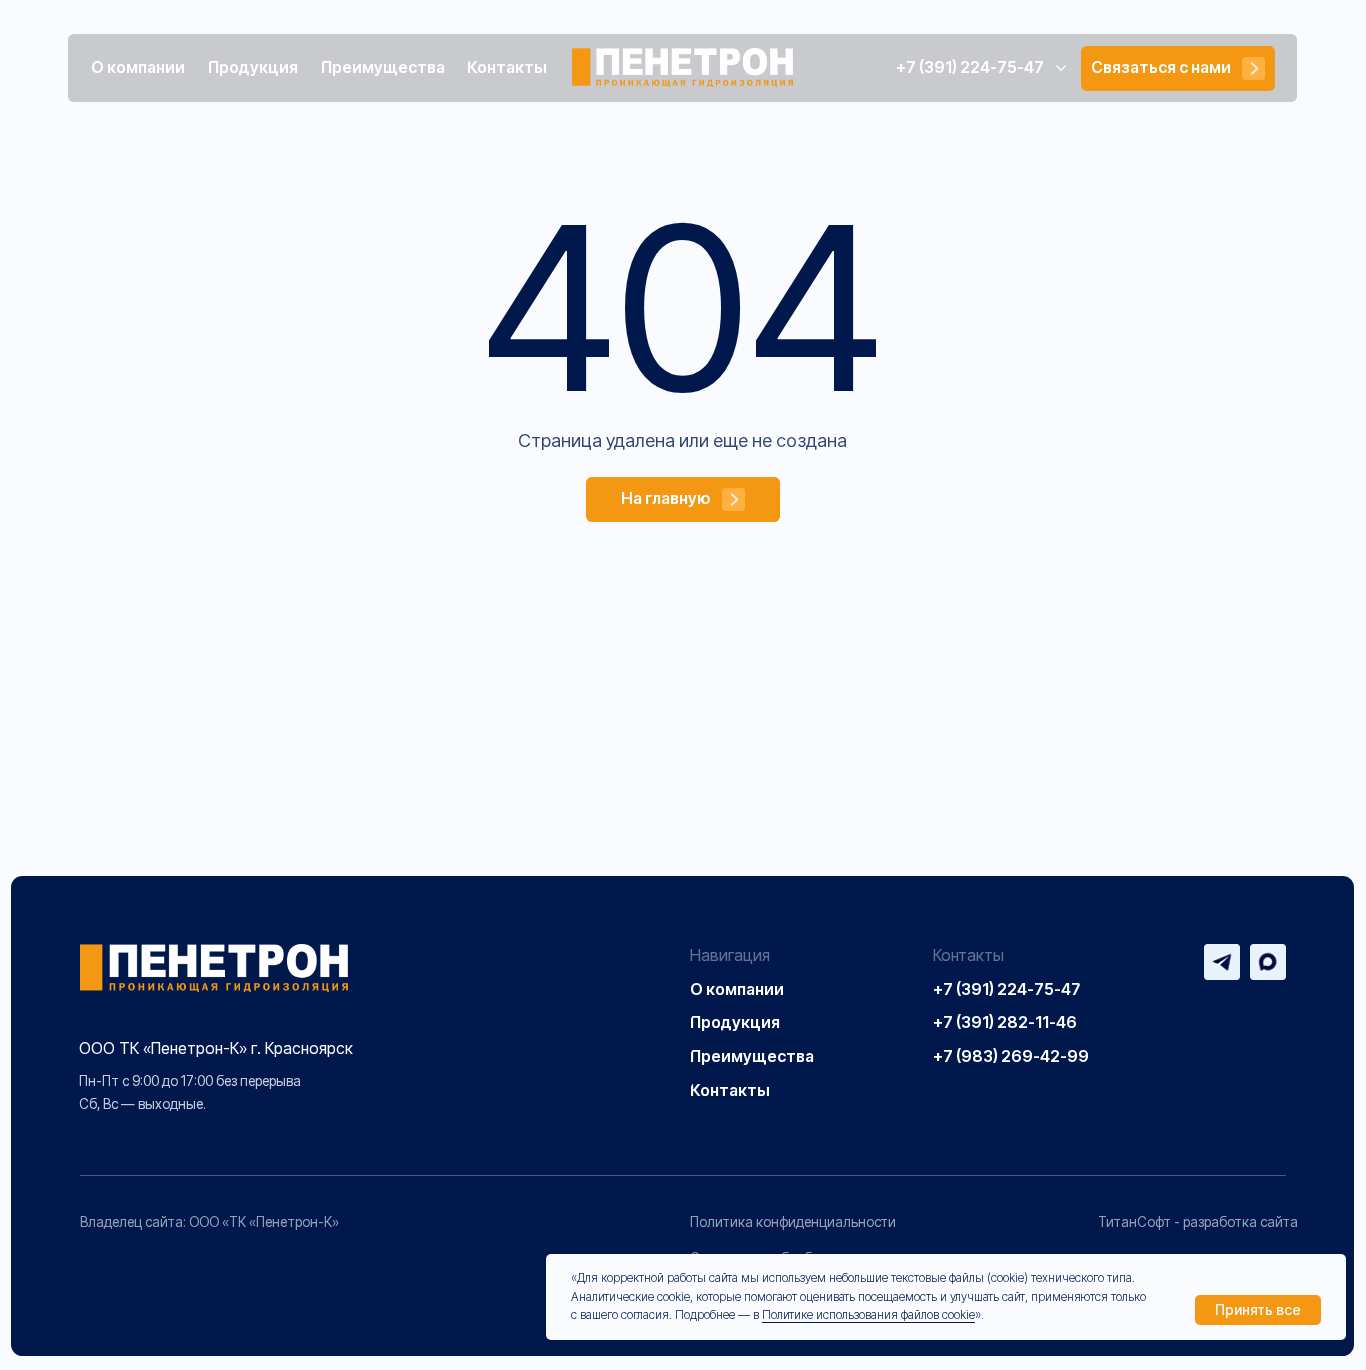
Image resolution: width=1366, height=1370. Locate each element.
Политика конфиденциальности (793, 1222)
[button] (1177, 69)
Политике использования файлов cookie (868, 1314)
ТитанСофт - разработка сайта (1198, 1222)
